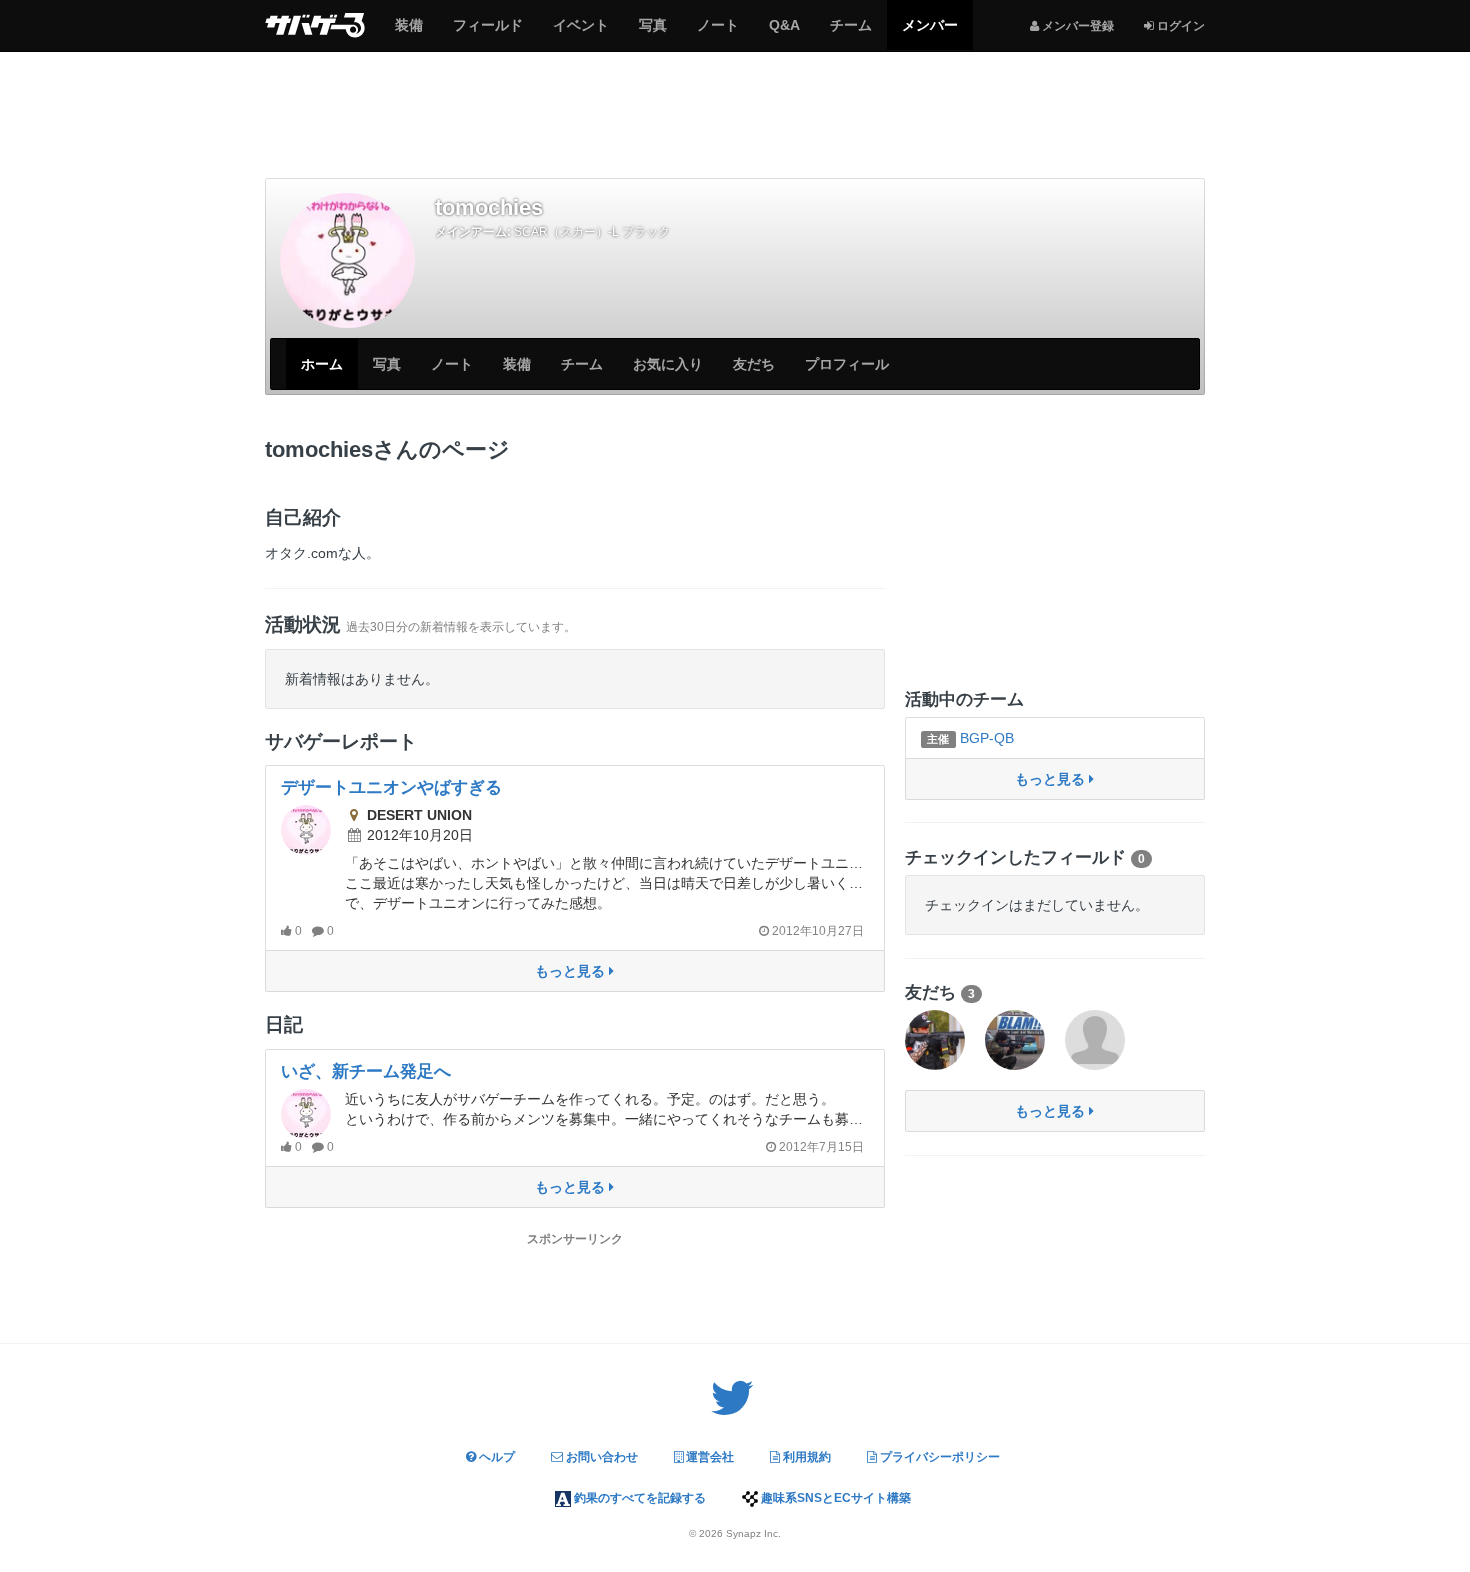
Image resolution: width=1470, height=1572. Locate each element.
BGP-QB (970, 738)
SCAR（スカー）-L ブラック (592, 232)
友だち (754, 364)
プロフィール (847, 364)
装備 (408, 33)
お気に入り (668, 364)
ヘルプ (495, 1457)
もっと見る (572, 971)
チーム (850, 33)
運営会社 (708, 1457)
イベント (580, 33)
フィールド (487, 33)
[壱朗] (1015, 1040)
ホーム (322, 364)
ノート (717, 33)
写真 (652, 33)
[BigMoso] (1095, 1040)
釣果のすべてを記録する (638, 1498)
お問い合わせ (600, 1457)
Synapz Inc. (753, 1533)
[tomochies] (347, 260)
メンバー (929, 33)
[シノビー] (935, 1040)
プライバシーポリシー (938, 1457)
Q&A (784, 33)
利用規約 (805, 1457)
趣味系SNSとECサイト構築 (834, 1498)
